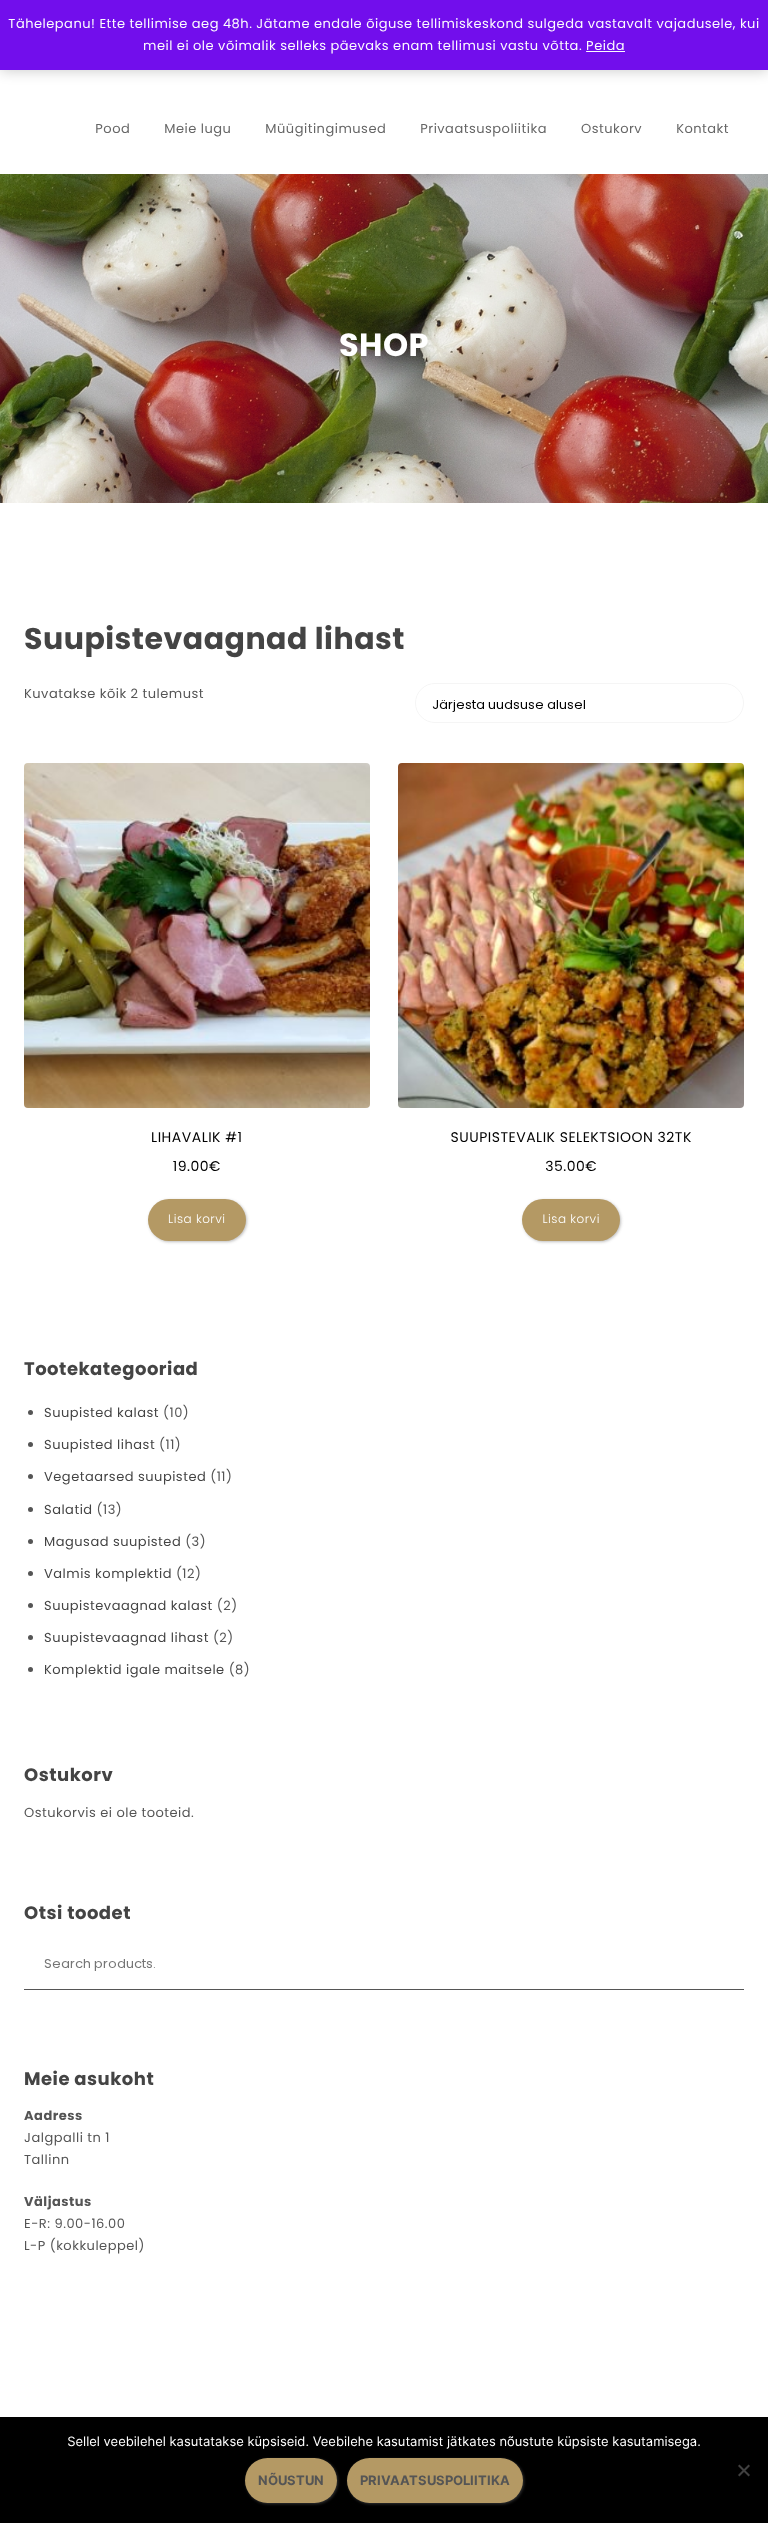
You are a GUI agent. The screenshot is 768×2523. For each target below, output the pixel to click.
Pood (112, 128)
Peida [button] (605, 45)
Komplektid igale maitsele (134, 1669)
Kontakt (702, 128)
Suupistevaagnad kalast (128, 1605)
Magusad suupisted (112, 1541)
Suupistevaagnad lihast (126, 1637)
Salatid (68, 1509)
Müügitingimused (325, 128)
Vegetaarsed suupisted (125, 1476)
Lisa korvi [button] (196, 1219)
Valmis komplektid (108, 1573)
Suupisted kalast (101, 1412)
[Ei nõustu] (743, 2470)
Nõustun (291, 2480)
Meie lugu (197, 128)
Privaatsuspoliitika (483, 128)
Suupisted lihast (99, 1444)
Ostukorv (611, 128)
